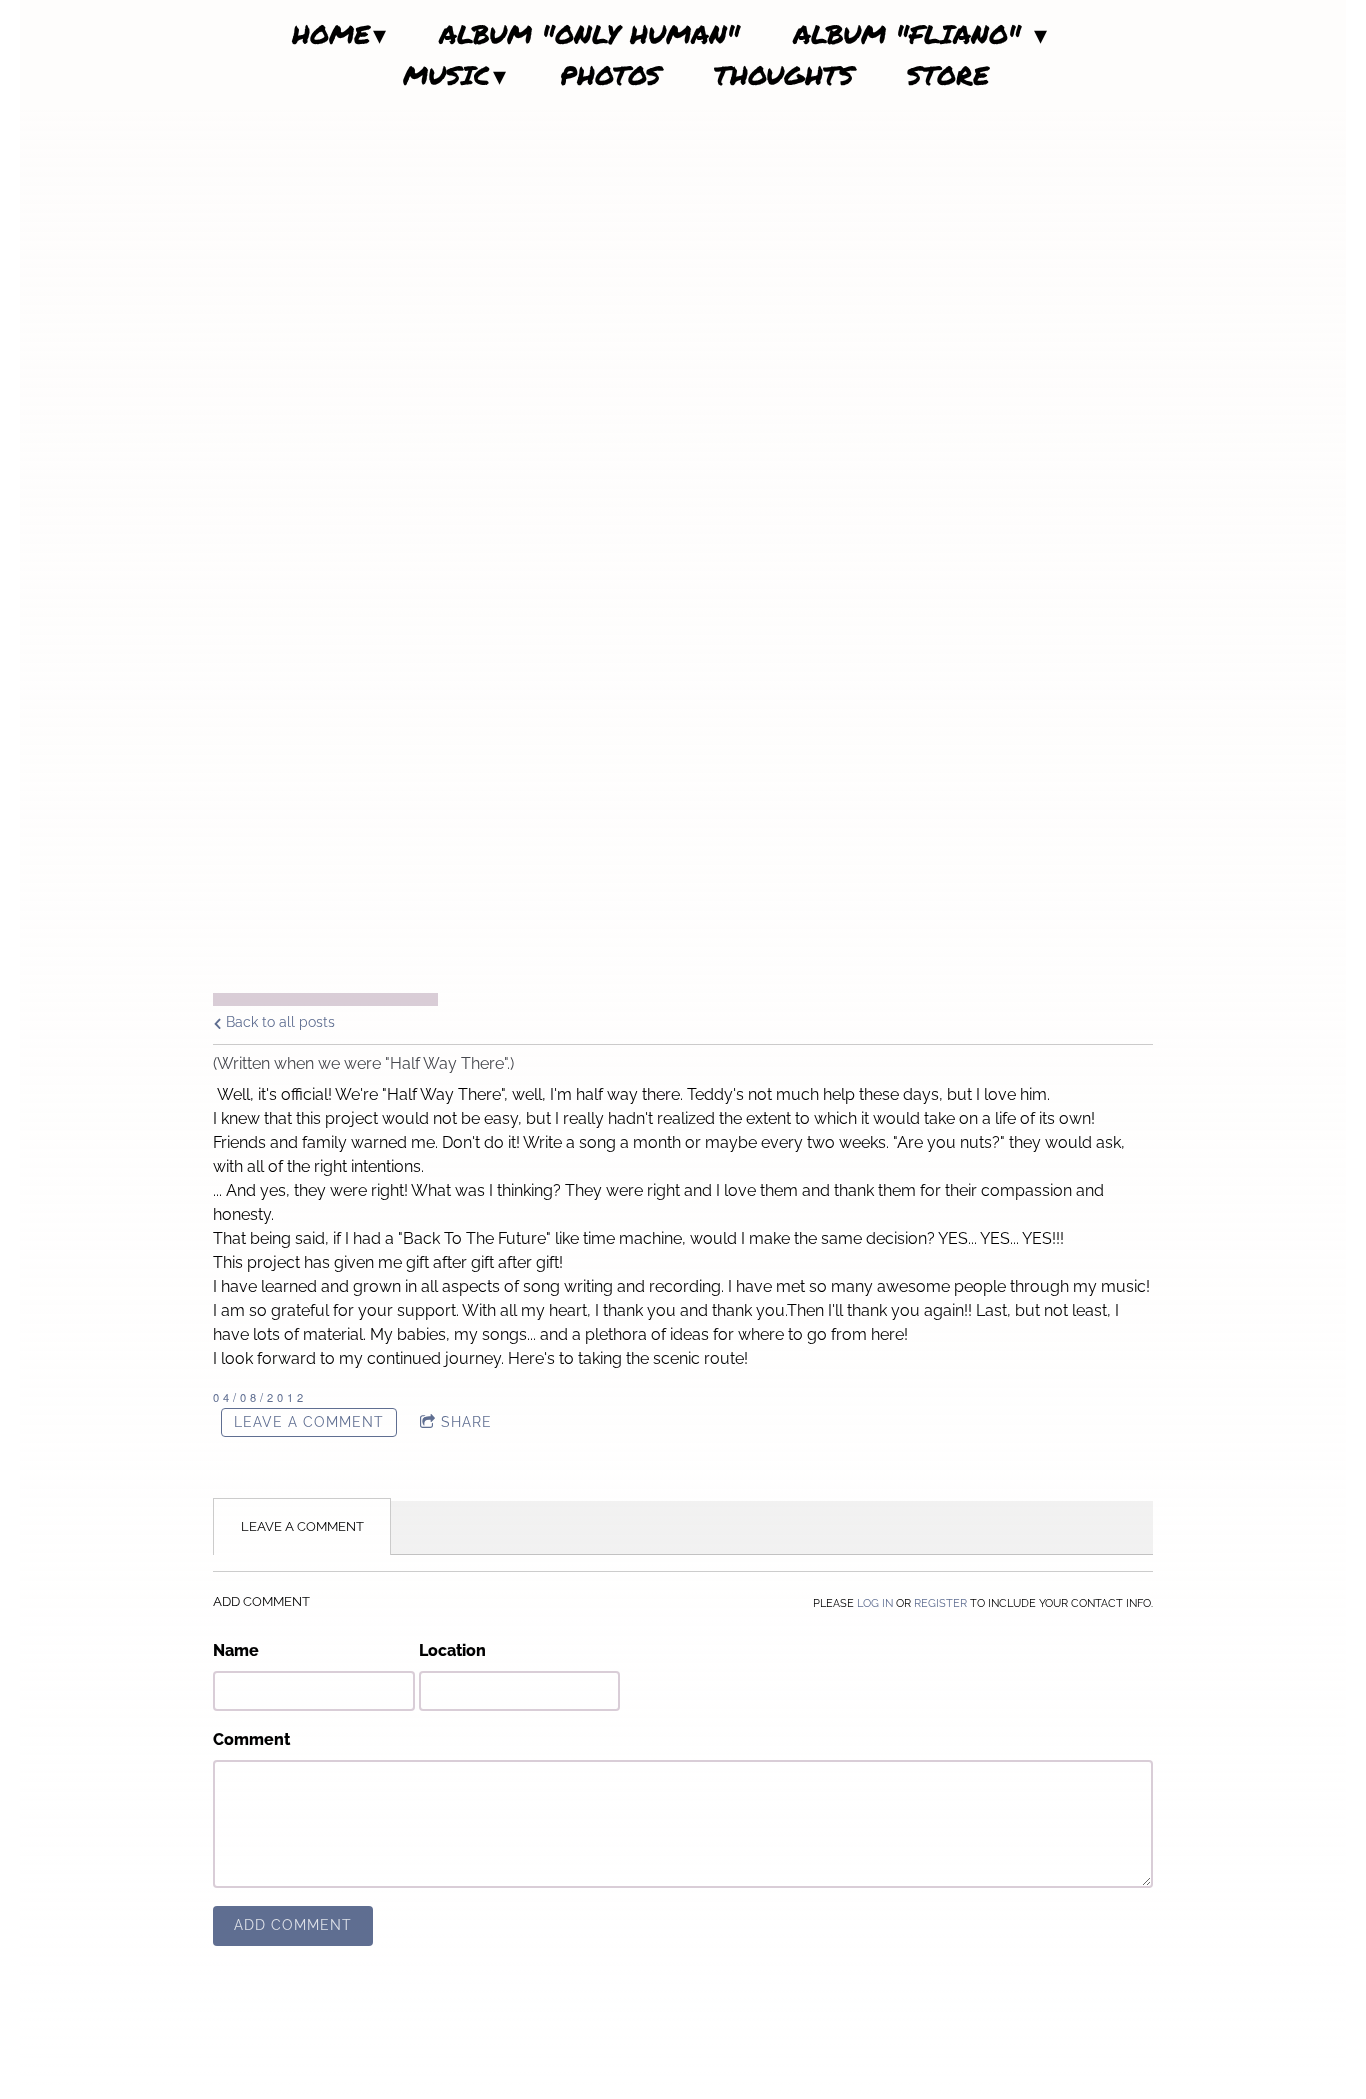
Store (948, 75)
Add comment (293, 1925)
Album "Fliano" (912, 34)
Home (331, 34)
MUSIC (446, 75)
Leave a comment (309, 1422)
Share (466, 1422)
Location (452, 1650)
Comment (251, 1739)
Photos (610, 75)
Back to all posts (278, 1021)
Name (236, 1650)
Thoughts (784, 75)
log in (875, 1603)
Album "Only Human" (589, 34)
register (940, 1603)
